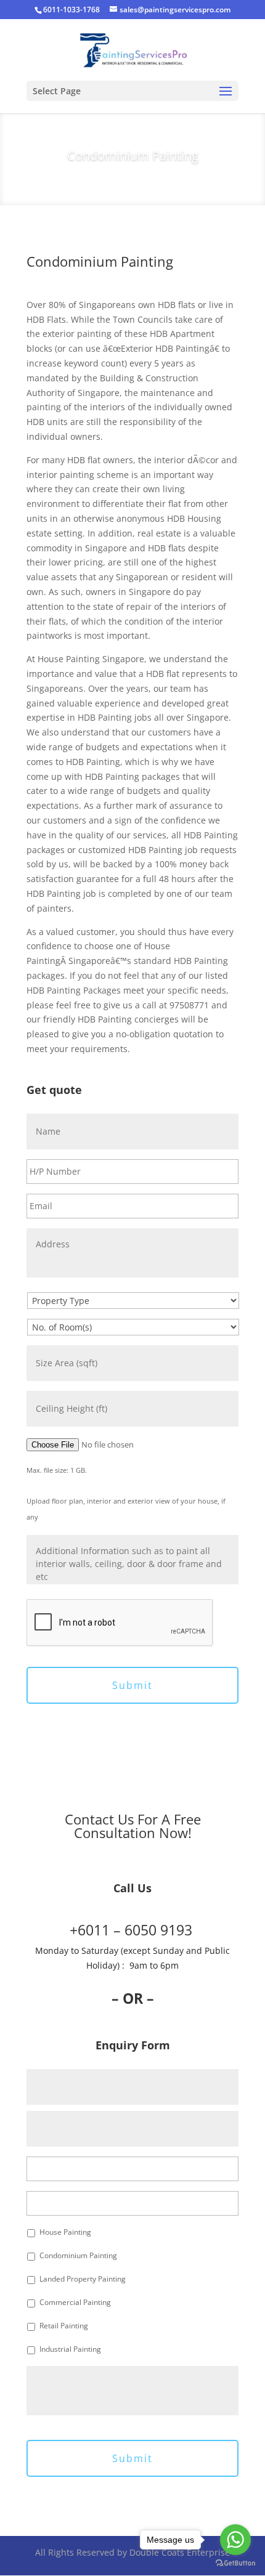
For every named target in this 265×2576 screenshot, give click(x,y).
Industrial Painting (70, 2349)
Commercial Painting (75, 2302)
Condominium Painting (78, 2255)
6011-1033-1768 (71, 10)
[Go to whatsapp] (235, 2540)
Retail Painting (64, 2326)
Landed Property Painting (83, 2279)
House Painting (65, 2232)
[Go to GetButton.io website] (235, 2563)
